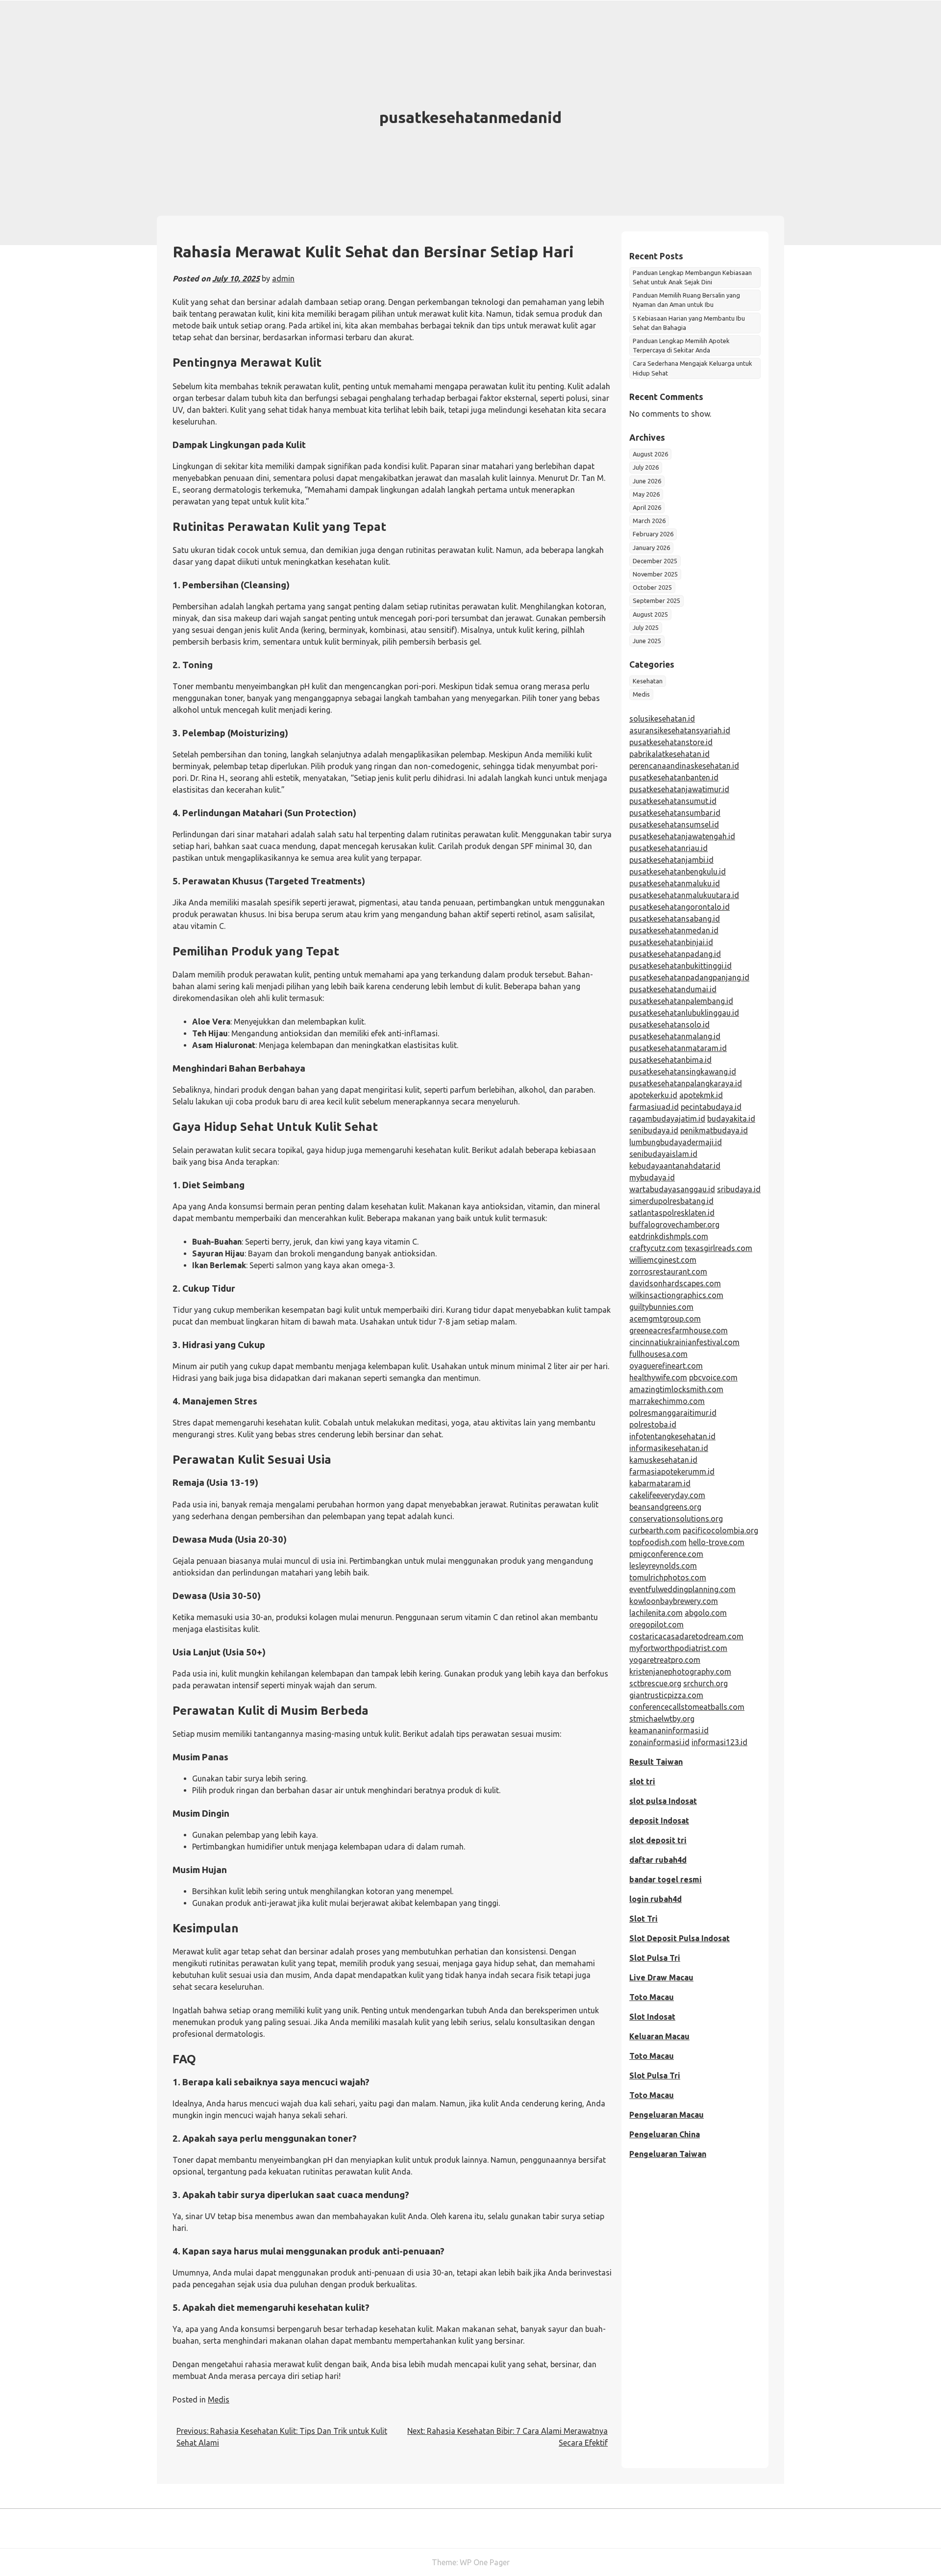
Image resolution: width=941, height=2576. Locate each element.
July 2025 (646, 627)
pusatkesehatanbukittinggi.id (681, 966)
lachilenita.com (656, 1613)
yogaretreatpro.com (665, 1660)
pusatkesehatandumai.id (673, 989)
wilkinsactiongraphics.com (676, 1295)
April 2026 (647, 507)
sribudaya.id (739, 1189)
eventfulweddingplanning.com (682, 1589)
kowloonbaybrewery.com (674, 1601)
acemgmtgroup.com (665, 1319)
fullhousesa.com (658, 1354)
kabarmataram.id (660, 1483)
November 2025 (655, 574)
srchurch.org (706, 1683)
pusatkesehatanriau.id (669, 848)
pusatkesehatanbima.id (670, 1060)
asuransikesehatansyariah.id (680, 730)
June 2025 (647, 641)
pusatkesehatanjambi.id (671, 860)
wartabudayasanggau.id (672, 1189)
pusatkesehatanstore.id (671, 742)
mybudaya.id (652, 1177)
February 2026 (653, 534)
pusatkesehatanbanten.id (674, 777)
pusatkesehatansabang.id (675, 919)
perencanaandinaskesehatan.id (684, 766)
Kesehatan (648, 681)
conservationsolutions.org (676, 1519)
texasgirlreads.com (718, 1248)
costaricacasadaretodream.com (686, 1636)
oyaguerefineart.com (666, 1366)
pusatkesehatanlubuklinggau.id (684, 1013)
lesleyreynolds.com (663, 1566)
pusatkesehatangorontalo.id (680, 907)
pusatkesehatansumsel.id (674, 825)
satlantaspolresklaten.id (672, 1213)
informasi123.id (719, 1742)
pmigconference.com (666, 1554)
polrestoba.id (653, 1425)
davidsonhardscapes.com (675, 1283)
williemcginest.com (663, 1260)
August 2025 (650, 614)
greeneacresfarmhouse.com (679, 1330)
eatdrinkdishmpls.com (669, 1236)
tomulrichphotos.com (668, 1577)
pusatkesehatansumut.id (673, 801)
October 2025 (652, 587)
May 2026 (646, 494)
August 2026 (650, 454)
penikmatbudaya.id (714, 1130)
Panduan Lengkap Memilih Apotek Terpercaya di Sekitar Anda (681, 345)
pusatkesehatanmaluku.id (675, 883)
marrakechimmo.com (667, 1401)
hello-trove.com (717, 1542)
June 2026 (647, 481)
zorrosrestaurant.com (668, 1272)
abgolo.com (706, 1613)
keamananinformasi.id (669, 1730)
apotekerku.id (653, 1095)
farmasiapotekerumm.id (672, 1472)
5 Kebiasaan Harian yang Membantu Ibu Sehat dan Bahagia (689, 323)
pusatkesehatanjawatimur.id (679, 789)
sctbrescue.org (655, 1683)
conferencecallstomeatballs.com (687, 1707)
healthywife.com (658, 1377)
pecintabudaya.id (711, 1107)
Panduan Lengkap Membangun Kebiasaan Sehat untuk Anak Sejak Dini (692, 277)
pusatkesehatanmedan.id (674, 930)
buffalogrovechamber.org (674, 1225)
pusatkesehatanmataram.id (678, 1048)
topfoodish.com (658, 1542)
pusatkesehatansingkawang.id (683, 1072)
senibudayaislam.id (663, 1154)
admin (283, 278)
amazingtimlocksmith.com (676, 1389)
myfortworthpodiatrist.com (678, 1648)
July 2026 (646, 467)
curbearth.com (655, 1530)
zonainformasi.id (659, 1742)
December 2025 (655, 561)
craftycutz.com (656, 1248)
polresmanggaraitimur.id (673, 1413)
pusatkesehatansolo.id (669, 1025)
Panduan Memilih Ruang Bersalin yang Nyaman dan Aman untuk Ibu (686, 300)
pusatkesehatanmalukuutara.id (684, 895)
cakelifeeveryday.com (667, 1495)
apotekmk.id (701, 1095)
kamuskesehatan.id (663, 1460)
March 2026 (649, 521)
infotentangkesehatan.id (672, 1436)
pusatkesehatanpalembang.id (681, 1001)
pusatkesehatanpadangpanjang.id (689, 977)
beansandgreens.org (665, 1507)
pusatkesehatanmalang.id (675, 1036)
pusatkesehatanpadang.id (675, 954)
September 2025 (656, 600)
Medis (219, 2400)
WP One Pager (485, 2562)
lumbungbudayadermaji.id (676, 1142)
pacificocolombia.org (720, 1530)
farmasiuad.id (654, 1107)
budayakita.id (731, 1119)
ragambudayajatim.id (667, 1119)
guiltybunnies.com (661, 1307)
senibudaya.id (654, 1130)
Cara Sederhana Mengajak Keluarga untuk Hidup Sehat (693, 368)
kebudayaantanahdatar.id (675, 1166)
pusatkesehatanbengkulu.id (678, 872)
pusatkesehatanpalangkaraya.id (686, 1083)
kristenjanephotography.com (680, 1672)
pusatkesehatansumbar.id (675, 813)
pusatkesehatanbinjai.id (671, 942)
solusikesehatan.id (662, 719)
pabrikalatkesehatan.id (669, 754)
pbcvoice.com (713, 1377)
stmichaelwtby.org (662, 1719)
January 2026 (651, 548)
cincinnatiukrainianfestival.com (684, 1342)
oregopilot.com (656, 1625)
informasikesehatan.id (669, 1448)
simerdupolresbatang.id (671, 1201)
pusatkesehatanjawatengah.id (682, 836)
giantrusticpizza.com (666, 1695)
